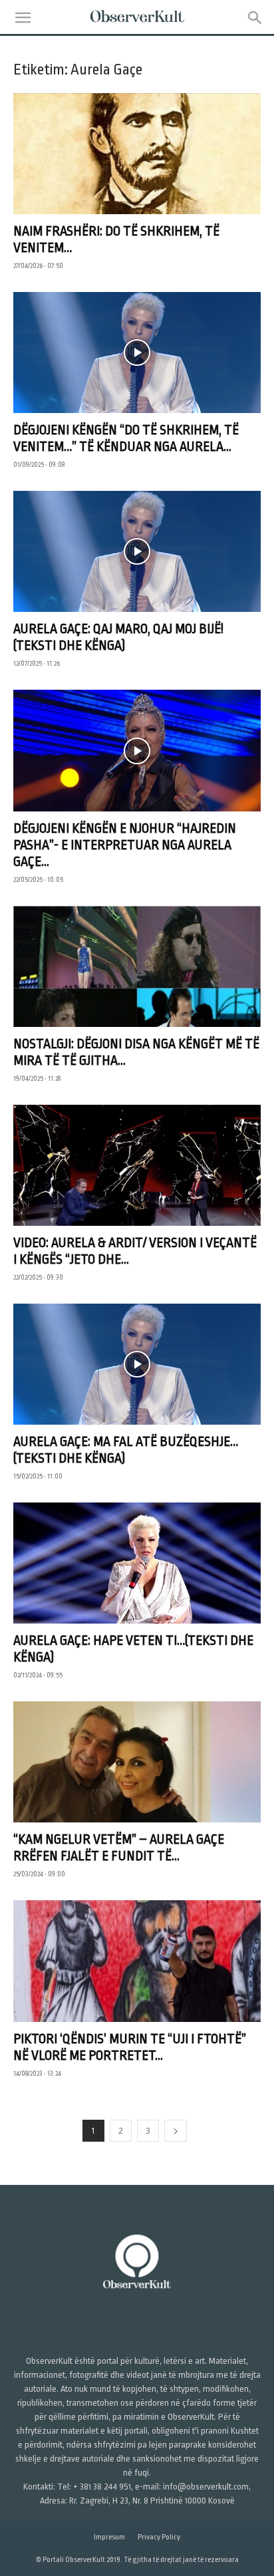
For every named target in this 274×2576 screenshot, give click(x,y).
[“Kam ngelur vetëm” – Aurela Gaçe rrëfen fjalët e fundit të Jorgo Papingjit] (137, 1762)
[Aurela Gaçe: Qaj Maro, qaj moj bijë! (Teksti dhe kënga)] (137, 551)
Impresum (109, 2537)
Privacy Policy (159, 2537)
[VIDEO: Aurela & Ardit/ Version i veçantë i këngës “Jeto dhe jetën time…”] (137, 1165)
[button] (23, 18)
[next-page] (176, 2131)
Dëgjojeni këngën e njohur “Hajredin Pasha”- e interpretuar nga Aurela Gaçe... (125, 845)
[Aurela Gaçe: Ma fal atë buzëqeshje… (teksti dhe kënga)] (137, 1364)
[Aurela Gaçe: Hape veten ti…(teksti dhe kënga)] (137, 1563)
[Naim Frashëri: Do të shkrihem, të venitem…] (137, 154)
